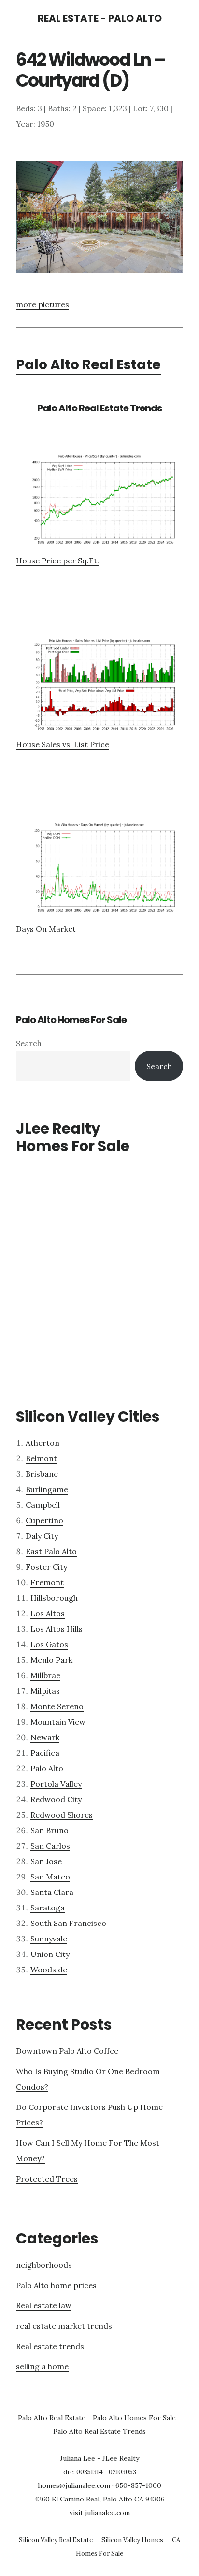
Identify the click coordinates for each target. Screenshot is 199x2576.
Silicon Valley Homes (132, 2540)
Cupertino (44, 1520)
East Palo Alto (51, 1551)
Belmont (41, 1458)
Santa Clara (52, 1892)
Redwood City (56, 1799)
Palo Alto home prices (56, 2285)
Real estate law (44, 2305)
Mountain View (58, 1722)
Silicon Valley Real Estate (56, 2540)
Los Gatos (49, 1644)
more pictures (43, 304)
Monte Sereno (57, 1706)
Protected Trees (47, 2179)
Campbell (43, 1505)
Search (29, 1043)
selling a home (42, 2366)
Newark (45, 1737)
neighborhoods (44, 2265)
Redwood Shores (62, 1815)
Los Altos (48, 1613)
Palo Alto (47, 1768)
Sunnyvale (49, 1939)
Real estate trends (50, 2346)
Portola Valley (56, 1784)
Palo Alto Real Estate (88, 365)
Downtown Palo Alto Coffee (67, 2051)
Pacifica (45, 1753)
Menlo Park (51, 1660)
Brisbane (42, 1474)
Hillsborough (54, 1598)
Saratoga (48, 1908)
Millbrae (45, 1675)
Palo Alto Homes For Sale (71, 1020)
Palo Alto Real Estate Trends (99, 408)
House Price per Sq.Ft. (57, 561)
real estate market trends (64, 2326)
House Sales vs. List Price (63, 744)
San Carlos (50, 1846)
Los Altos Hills (57, 1629)
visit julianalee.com (100, 2513)
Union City (50, 1954)
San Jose (46, 1861)
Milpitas (45, 1691)
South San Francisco (68, 1923)
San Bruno (50, 1830)
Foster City (46, 1567)
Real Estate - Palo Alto (100, 18)
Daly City (42, 1536)
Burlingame (47, 1489)
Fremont (47, 1582)
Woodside (49, 1970)
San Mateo (50, 1877)
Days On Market (46, 929)
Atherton (43, 1443)
